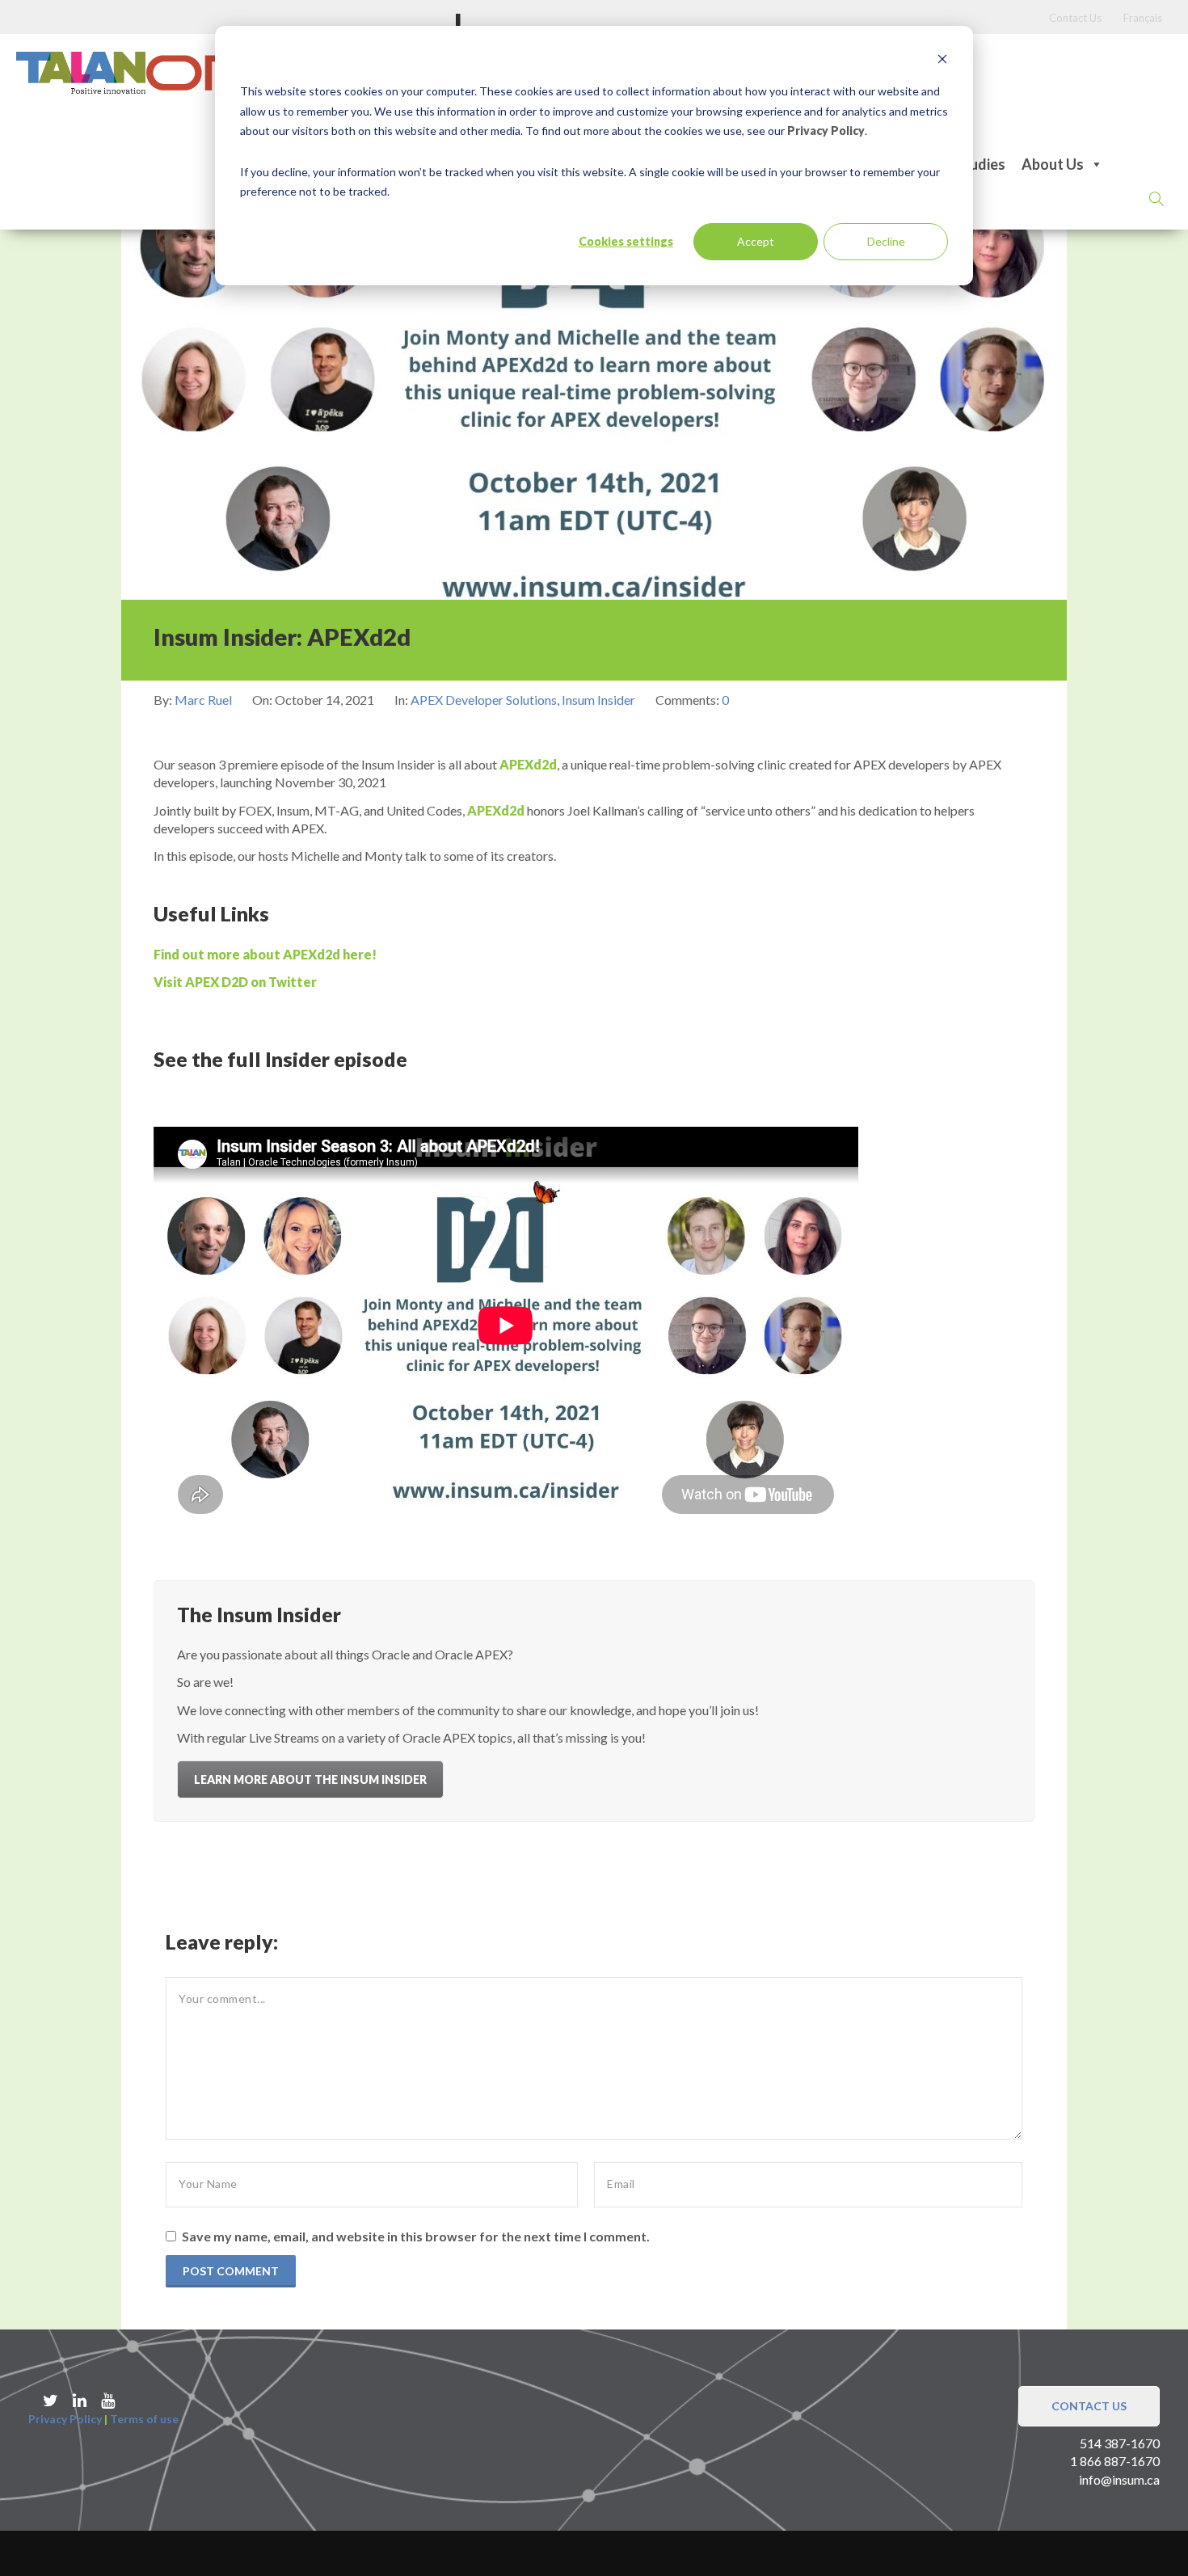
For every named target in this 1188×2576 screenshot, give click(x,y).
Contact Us (1075, 18)
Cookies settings (626, 241)
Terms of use (144, 2419)
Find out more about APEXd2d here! (265, 954)
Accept (756, 241)
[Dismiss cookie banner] (942, 61)
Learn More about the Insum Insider (310, 1779)
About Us (1053, 164)
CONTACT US (1089, 2406)
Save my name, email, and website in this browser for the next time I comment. (416, 2236)
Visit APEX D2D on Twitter (235, 982)
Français (1143, 18)
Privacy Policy (826, 131)
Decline (886, 241)
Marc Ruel (204, 700)
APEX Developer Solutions (484, 700)
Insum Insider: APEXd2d (282, 637)
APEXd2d (528, 764)
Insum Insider (598, 700)
